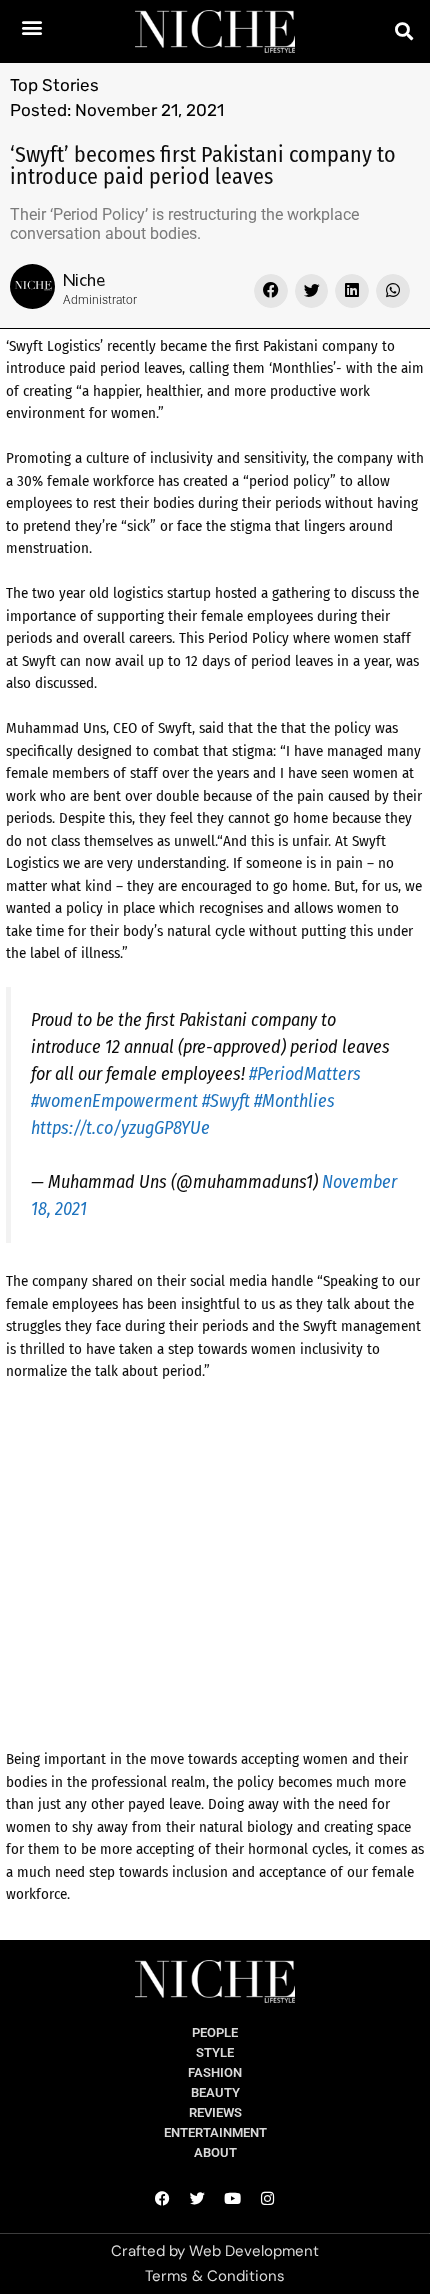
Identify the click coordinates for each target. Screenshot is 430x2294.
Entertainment (215, 2132)
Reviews (215, 2112)
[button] (32, 26)
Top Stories (54, 85)
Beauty (215, 2092)
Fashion (215, 2072)
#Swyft (226, 1101)
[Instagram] (268, 2198)
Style (215, 2052)
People (215, 2032)
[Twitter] (198, 2198)
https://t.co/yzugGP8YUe (120, 1128)
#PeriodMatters (305, 1074)
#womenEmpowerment (114, 1101)
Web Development (254, 2251)
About (215, 2152)
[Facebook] (163, 2198)
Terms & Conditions (215, 2276)
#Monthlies (294, 1101)
